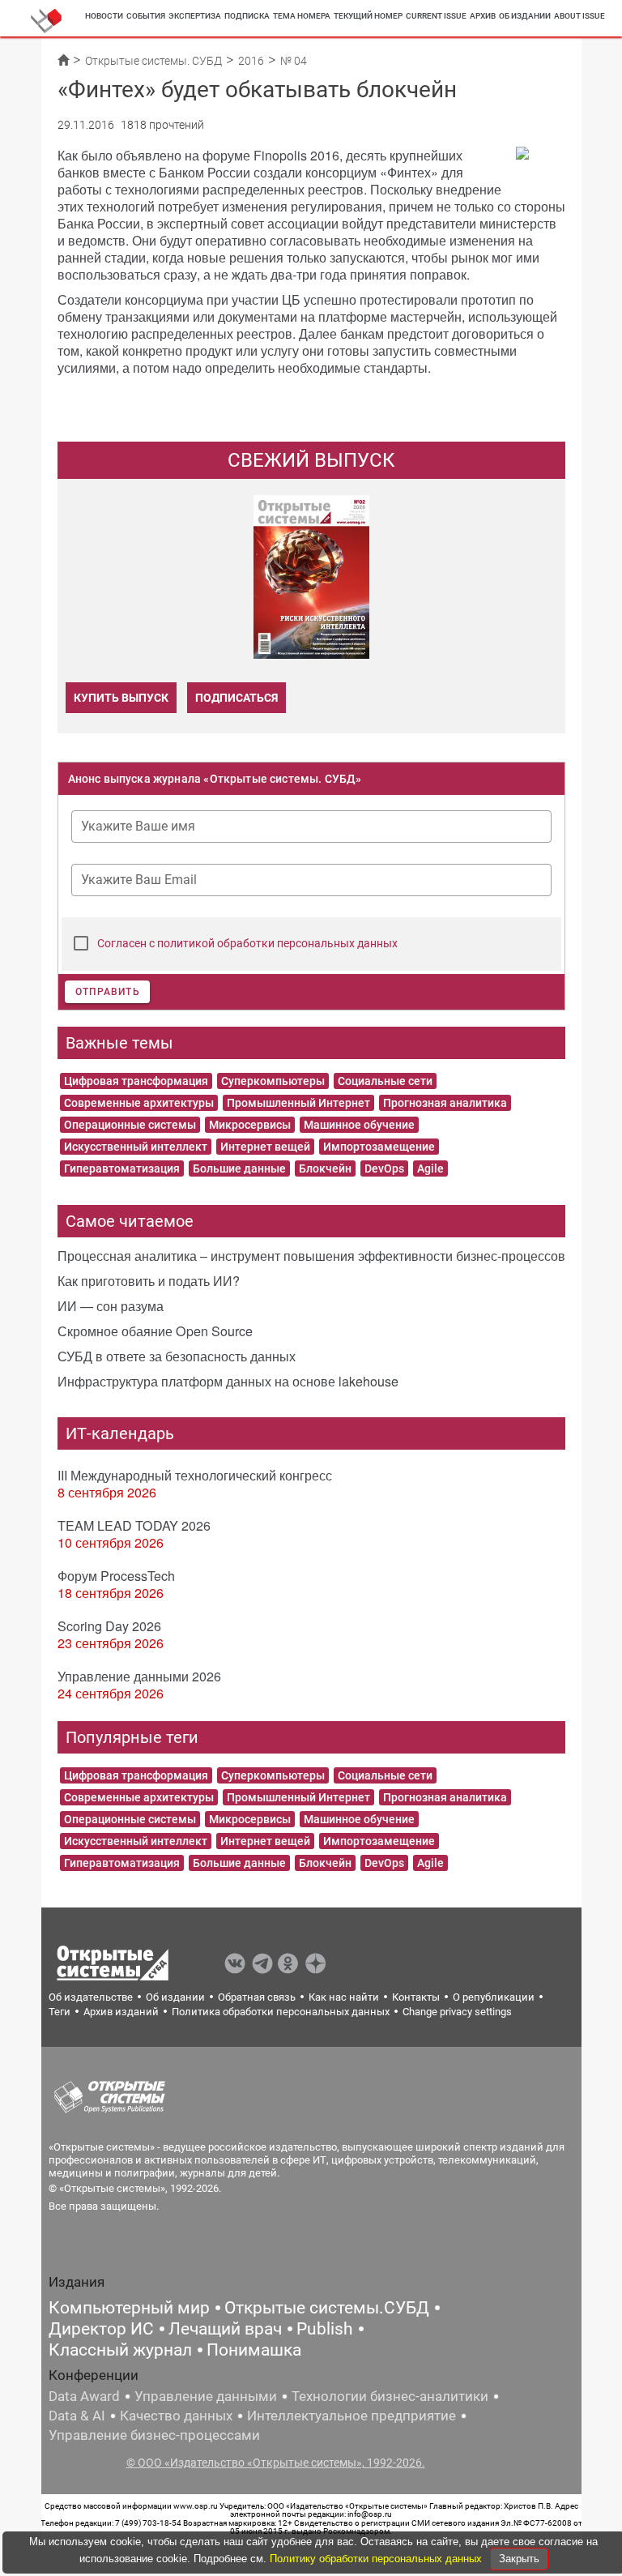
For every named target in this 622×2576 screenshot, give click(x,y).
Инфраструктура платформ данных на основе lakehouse (228, 1381)
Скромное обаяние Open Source (155, 1331)
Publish (325, 2329)
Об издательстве (91, 1997)
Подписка (247, 16)
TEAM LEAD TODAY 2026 (134, 1525)
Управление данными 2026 (139, 1676)
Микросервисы (250, 1125)
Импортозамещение (379, 1147)
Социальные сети (385, 1081)
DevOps (384, 1168)
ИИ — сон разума (111, 1306)
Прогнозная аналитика (445, 1103)
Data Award (84, 2396)
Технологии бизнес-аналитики (390, 2396)
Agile (430, 1168)
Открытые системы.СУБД (327, 2308)
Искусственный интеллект (136, 1147)
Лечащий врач (225, 2329)
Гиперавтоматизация (122, 1168)
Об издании (525, 16)
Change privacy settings (457, 2012)
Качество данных (176, 2416)
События (146, 16)
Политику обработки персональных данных (377, 2559)
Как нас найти (344, 1997)
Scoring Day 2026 (109, 1626)
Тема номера (302, 16)
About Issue (579, 16)
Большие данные (239, 1168)
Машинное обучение (359, 1125)
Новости (104, 16)
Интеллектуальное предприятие (351, 2416)
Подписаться (236, 698)
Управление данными (206, 2396)
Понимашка (254, 2350)
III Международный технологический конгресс (195, 1475)
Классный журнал (120, 2350)
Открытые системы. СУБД (153, 61)
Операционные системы (130, 1125)
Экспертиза (195, 16)
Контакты (416, 1997)
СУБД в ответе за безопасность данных (177, 1356)
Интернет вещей (265, 1147)
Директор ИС (101, 2329)
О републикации (494, 1997)
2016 (251, 61)
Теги (60, 2012)
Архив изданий (121, 2012)
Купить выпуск (121, 698)
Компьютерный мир (129, 2308)
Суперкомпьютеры (273, 1081)
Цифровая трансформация (136, 1081)
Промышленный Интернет (298, 1103)
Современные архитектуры (139, 1103)
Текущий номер (368, 16)
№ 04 (294, 61)
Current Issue (436, 16)
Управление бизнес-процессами (154, 2435)
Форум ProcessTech (116, 1576)
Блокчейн (325, 1168)
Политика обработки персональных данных (281, 2012)
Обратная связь (257, 1997)
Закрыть (519, 2559)
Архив (483, 16)
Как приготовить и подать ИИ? (149, 1281)
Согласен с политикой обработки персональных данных (247, 943)
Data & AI (77, 2416)
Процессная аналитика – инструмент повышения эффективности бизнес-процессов (311, 1256)
